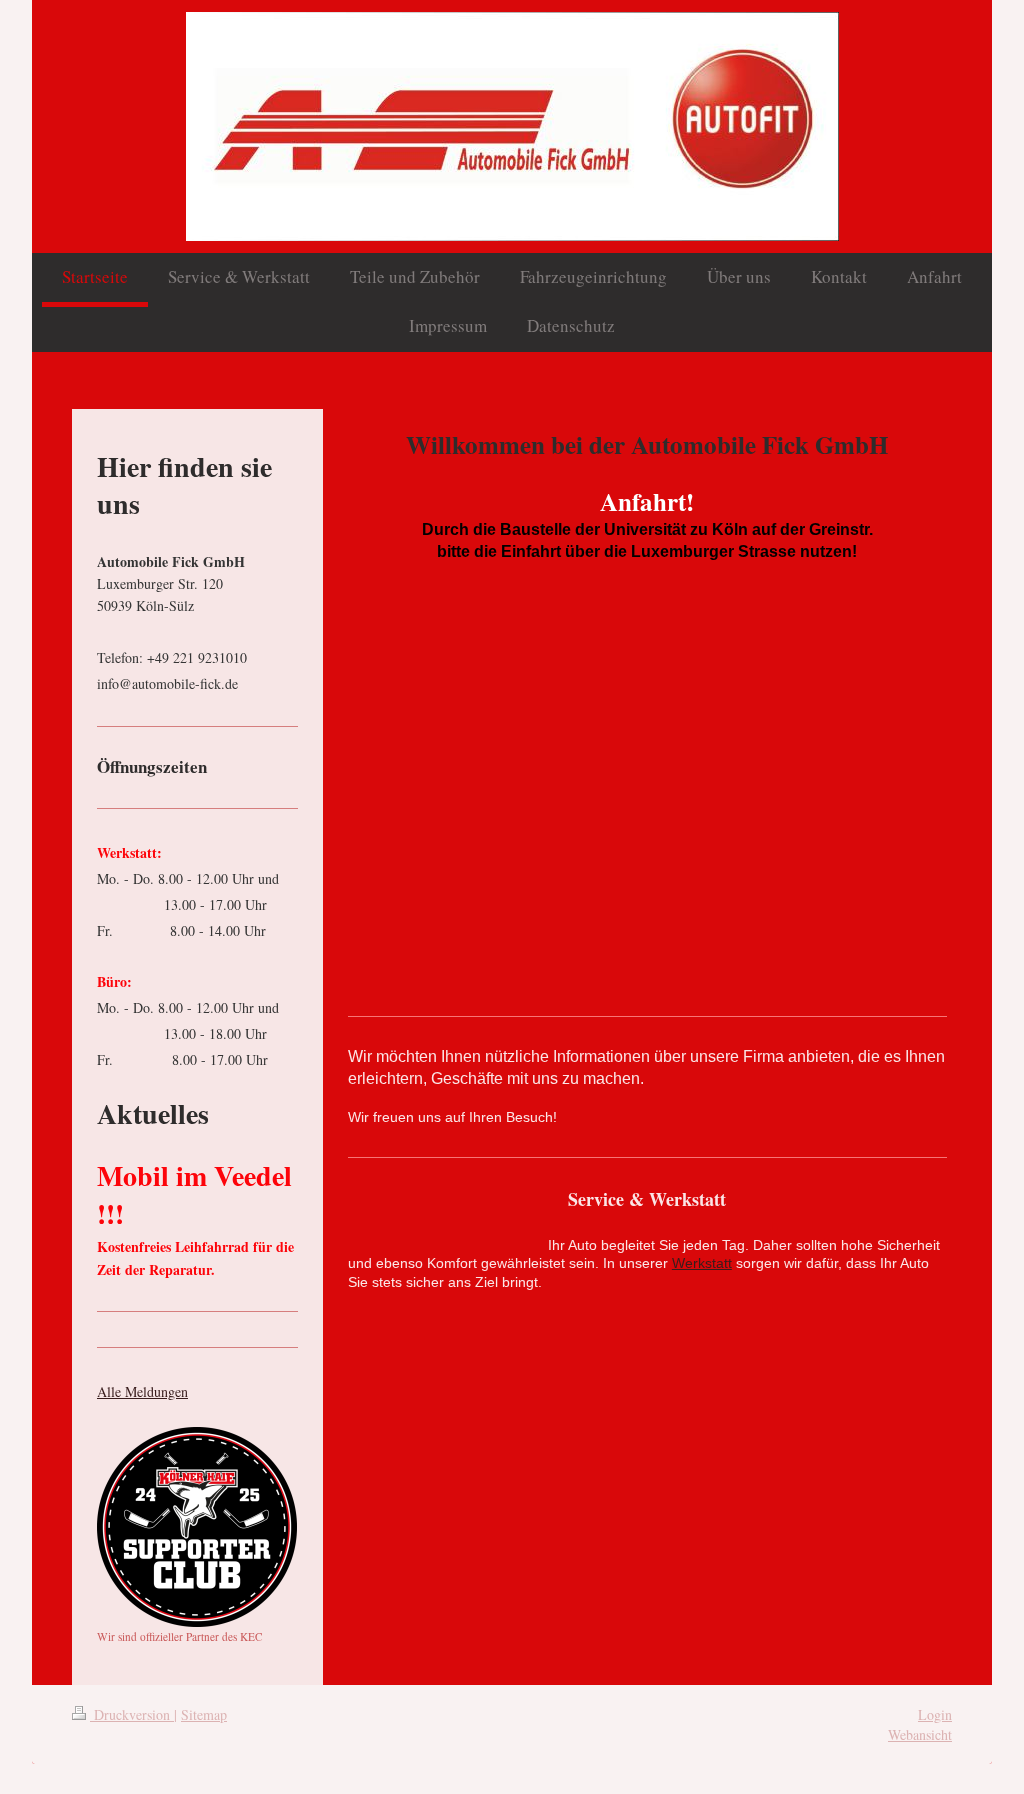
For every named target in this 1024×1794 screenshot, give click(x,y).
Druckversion (132, 1714)
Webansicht (920, 1734)
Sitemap (204, 1714)
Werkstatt (702, 1263)
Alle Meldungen (142, 1391)
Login (935, 1714)
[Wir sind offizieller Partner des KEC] (197, 1527)
